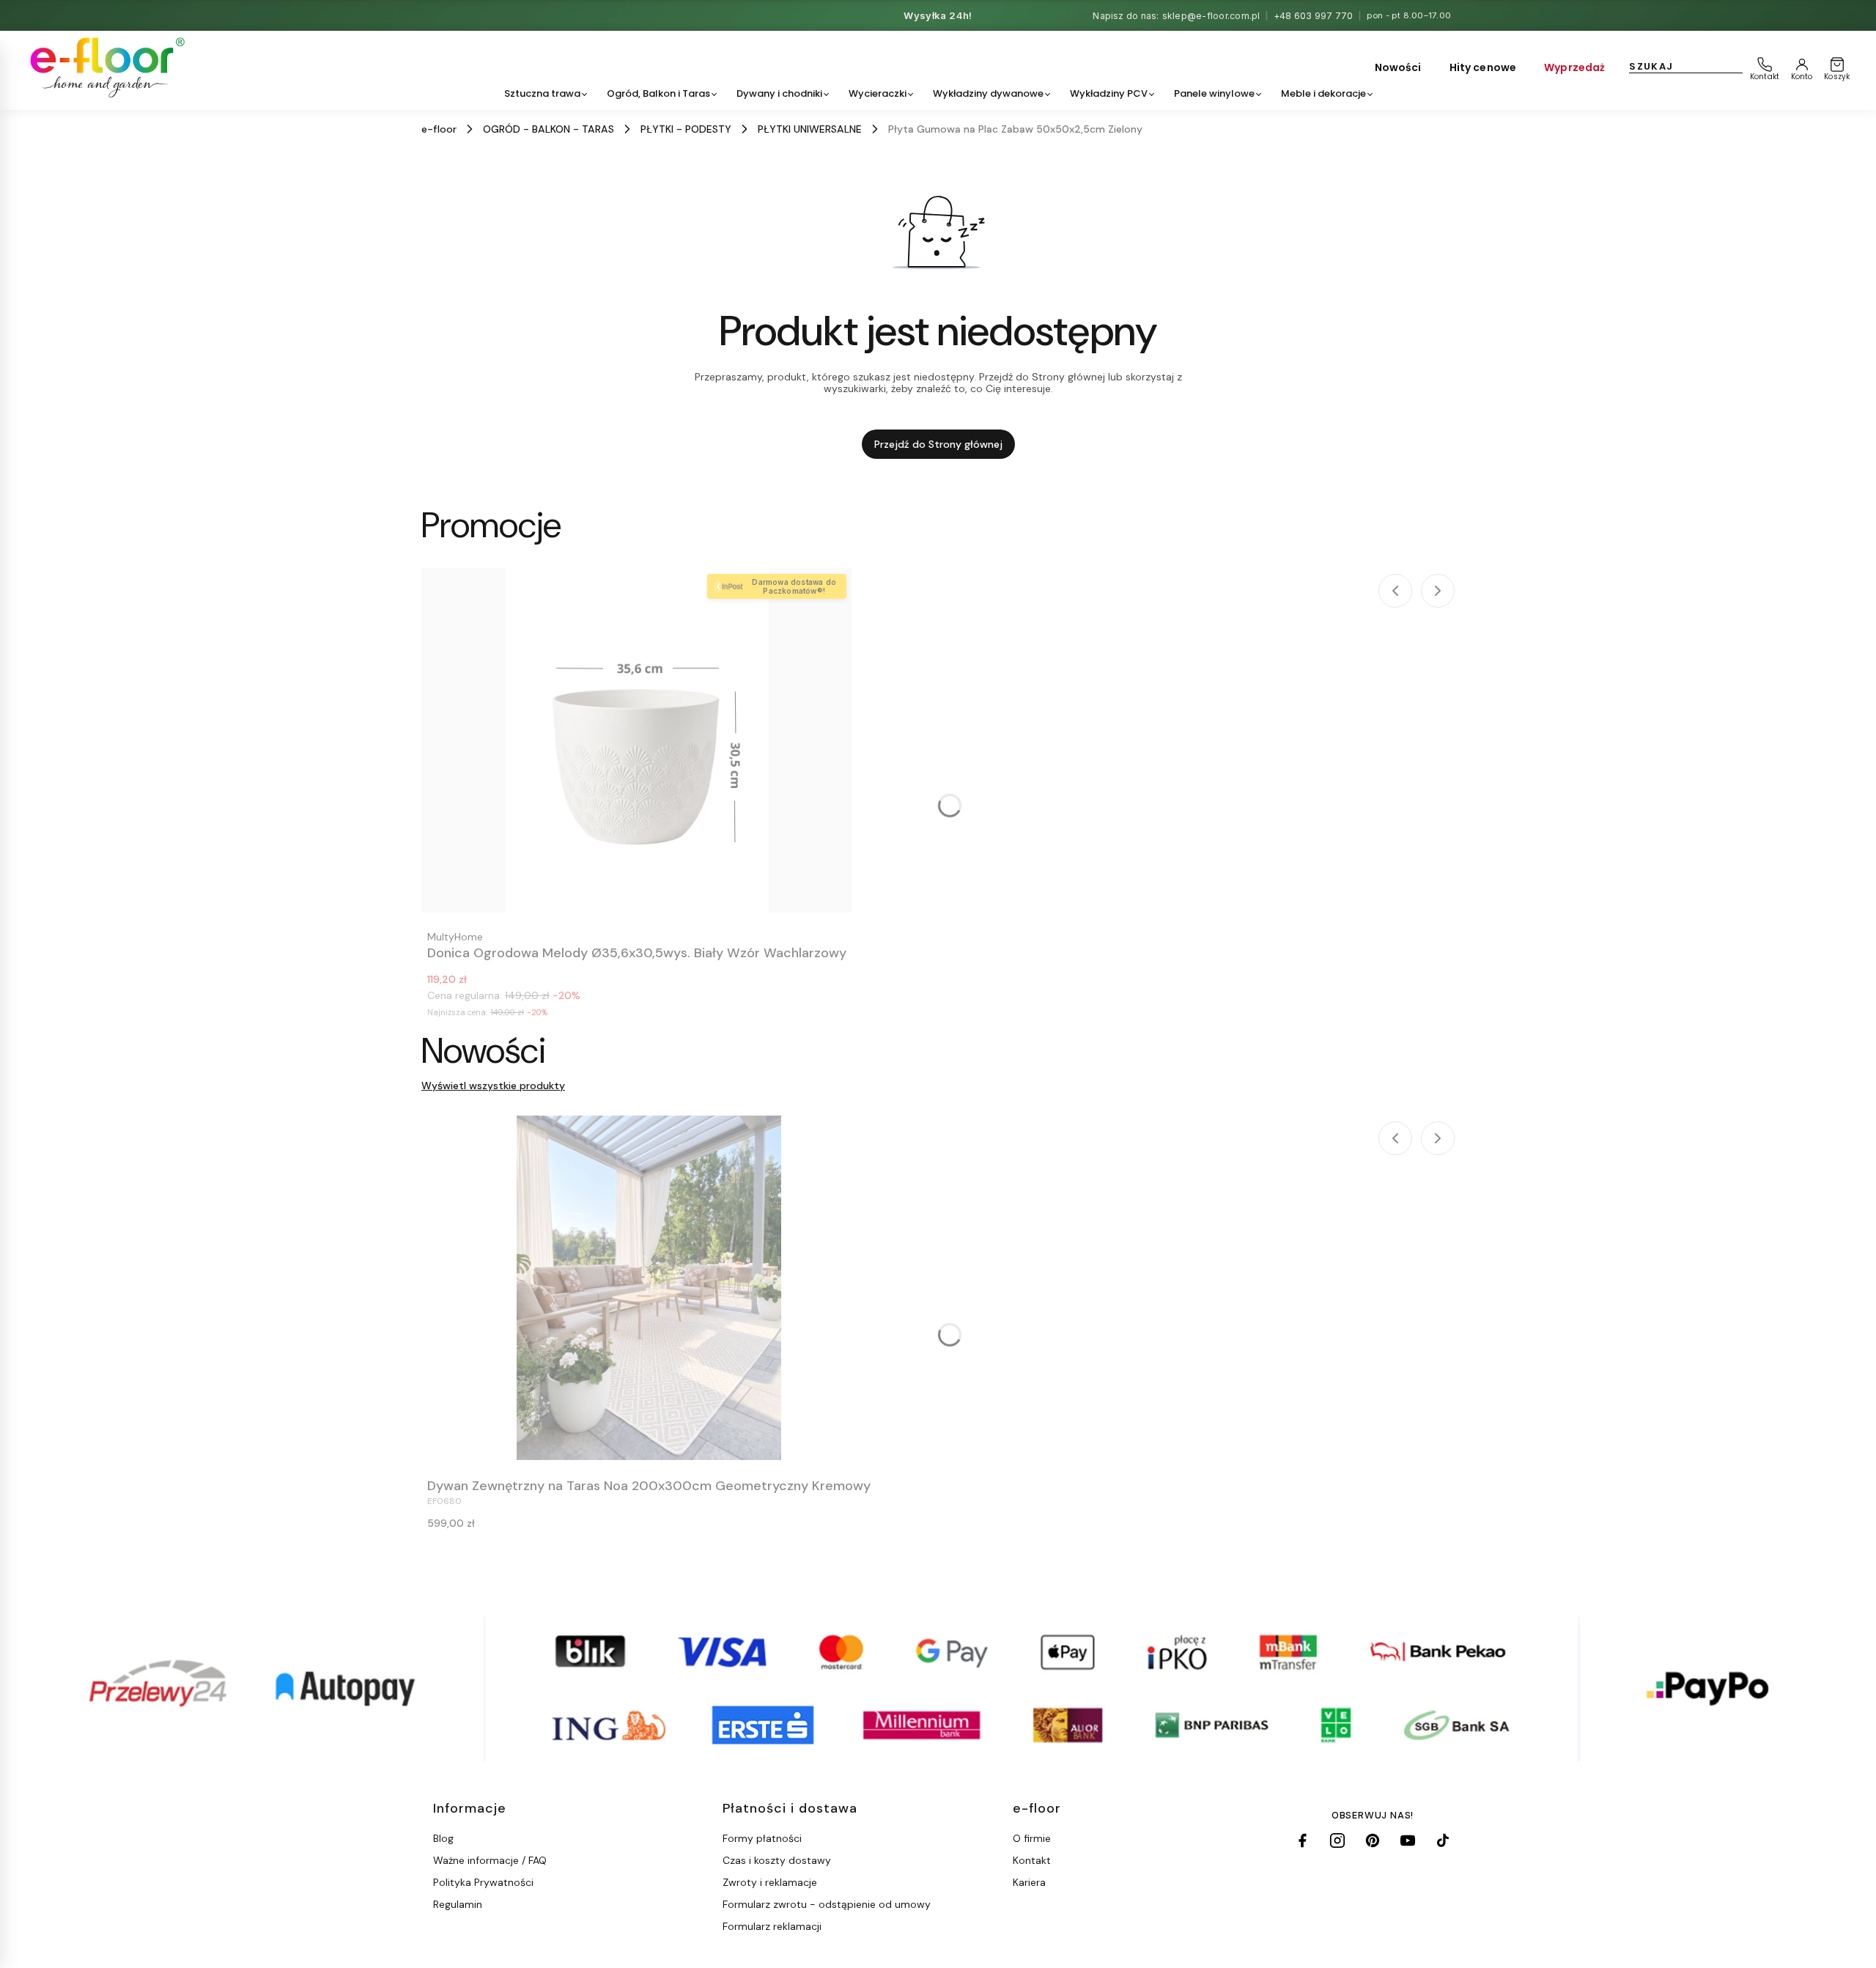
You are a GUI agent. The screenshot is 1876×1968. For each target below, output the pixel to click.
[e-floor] (105, 67)
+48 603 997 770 (1314, 16)
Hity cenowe (1483, 67)
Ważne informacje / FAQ (490, 1860)
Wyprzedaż (1574, 67)
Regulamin (458, 1904)
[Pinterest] (1373, 1840)
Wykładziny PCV (1109, 93)
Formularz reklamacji (772, 1926)
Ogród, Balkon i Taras (658, 93)
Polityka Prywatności (483, 1882)
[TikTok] (1443, 1840)
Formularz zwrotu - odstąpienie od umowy (827, 1904)
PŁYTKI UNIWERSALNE (810, 129)
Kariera (1029, 1882)
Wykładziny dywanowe (988, 93)
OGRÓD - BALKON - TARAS (549, 129)
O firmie (1032, 1838)
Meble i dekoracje (1323, 93)
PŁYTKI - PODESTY (686, 129)
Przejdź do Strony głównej (938, 444)
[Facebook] (1302, 1840)
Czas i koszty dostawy (777, 1860)
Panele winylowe (1214, 93)
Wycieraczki (878, 93)
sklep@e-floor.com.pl (1211, 16)
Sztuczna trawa (542, 93)
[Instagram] (1337, 1840)
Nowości (1398, 67)
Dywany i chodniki (779, 93)
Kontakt (1032, 1860)
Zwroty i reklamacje (770, 1882)
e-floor (439, 129)
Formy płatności (762, 1838)
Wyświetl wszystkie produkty (493, 1086)
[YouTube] (1408, 1840)
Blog (443, 1838)
